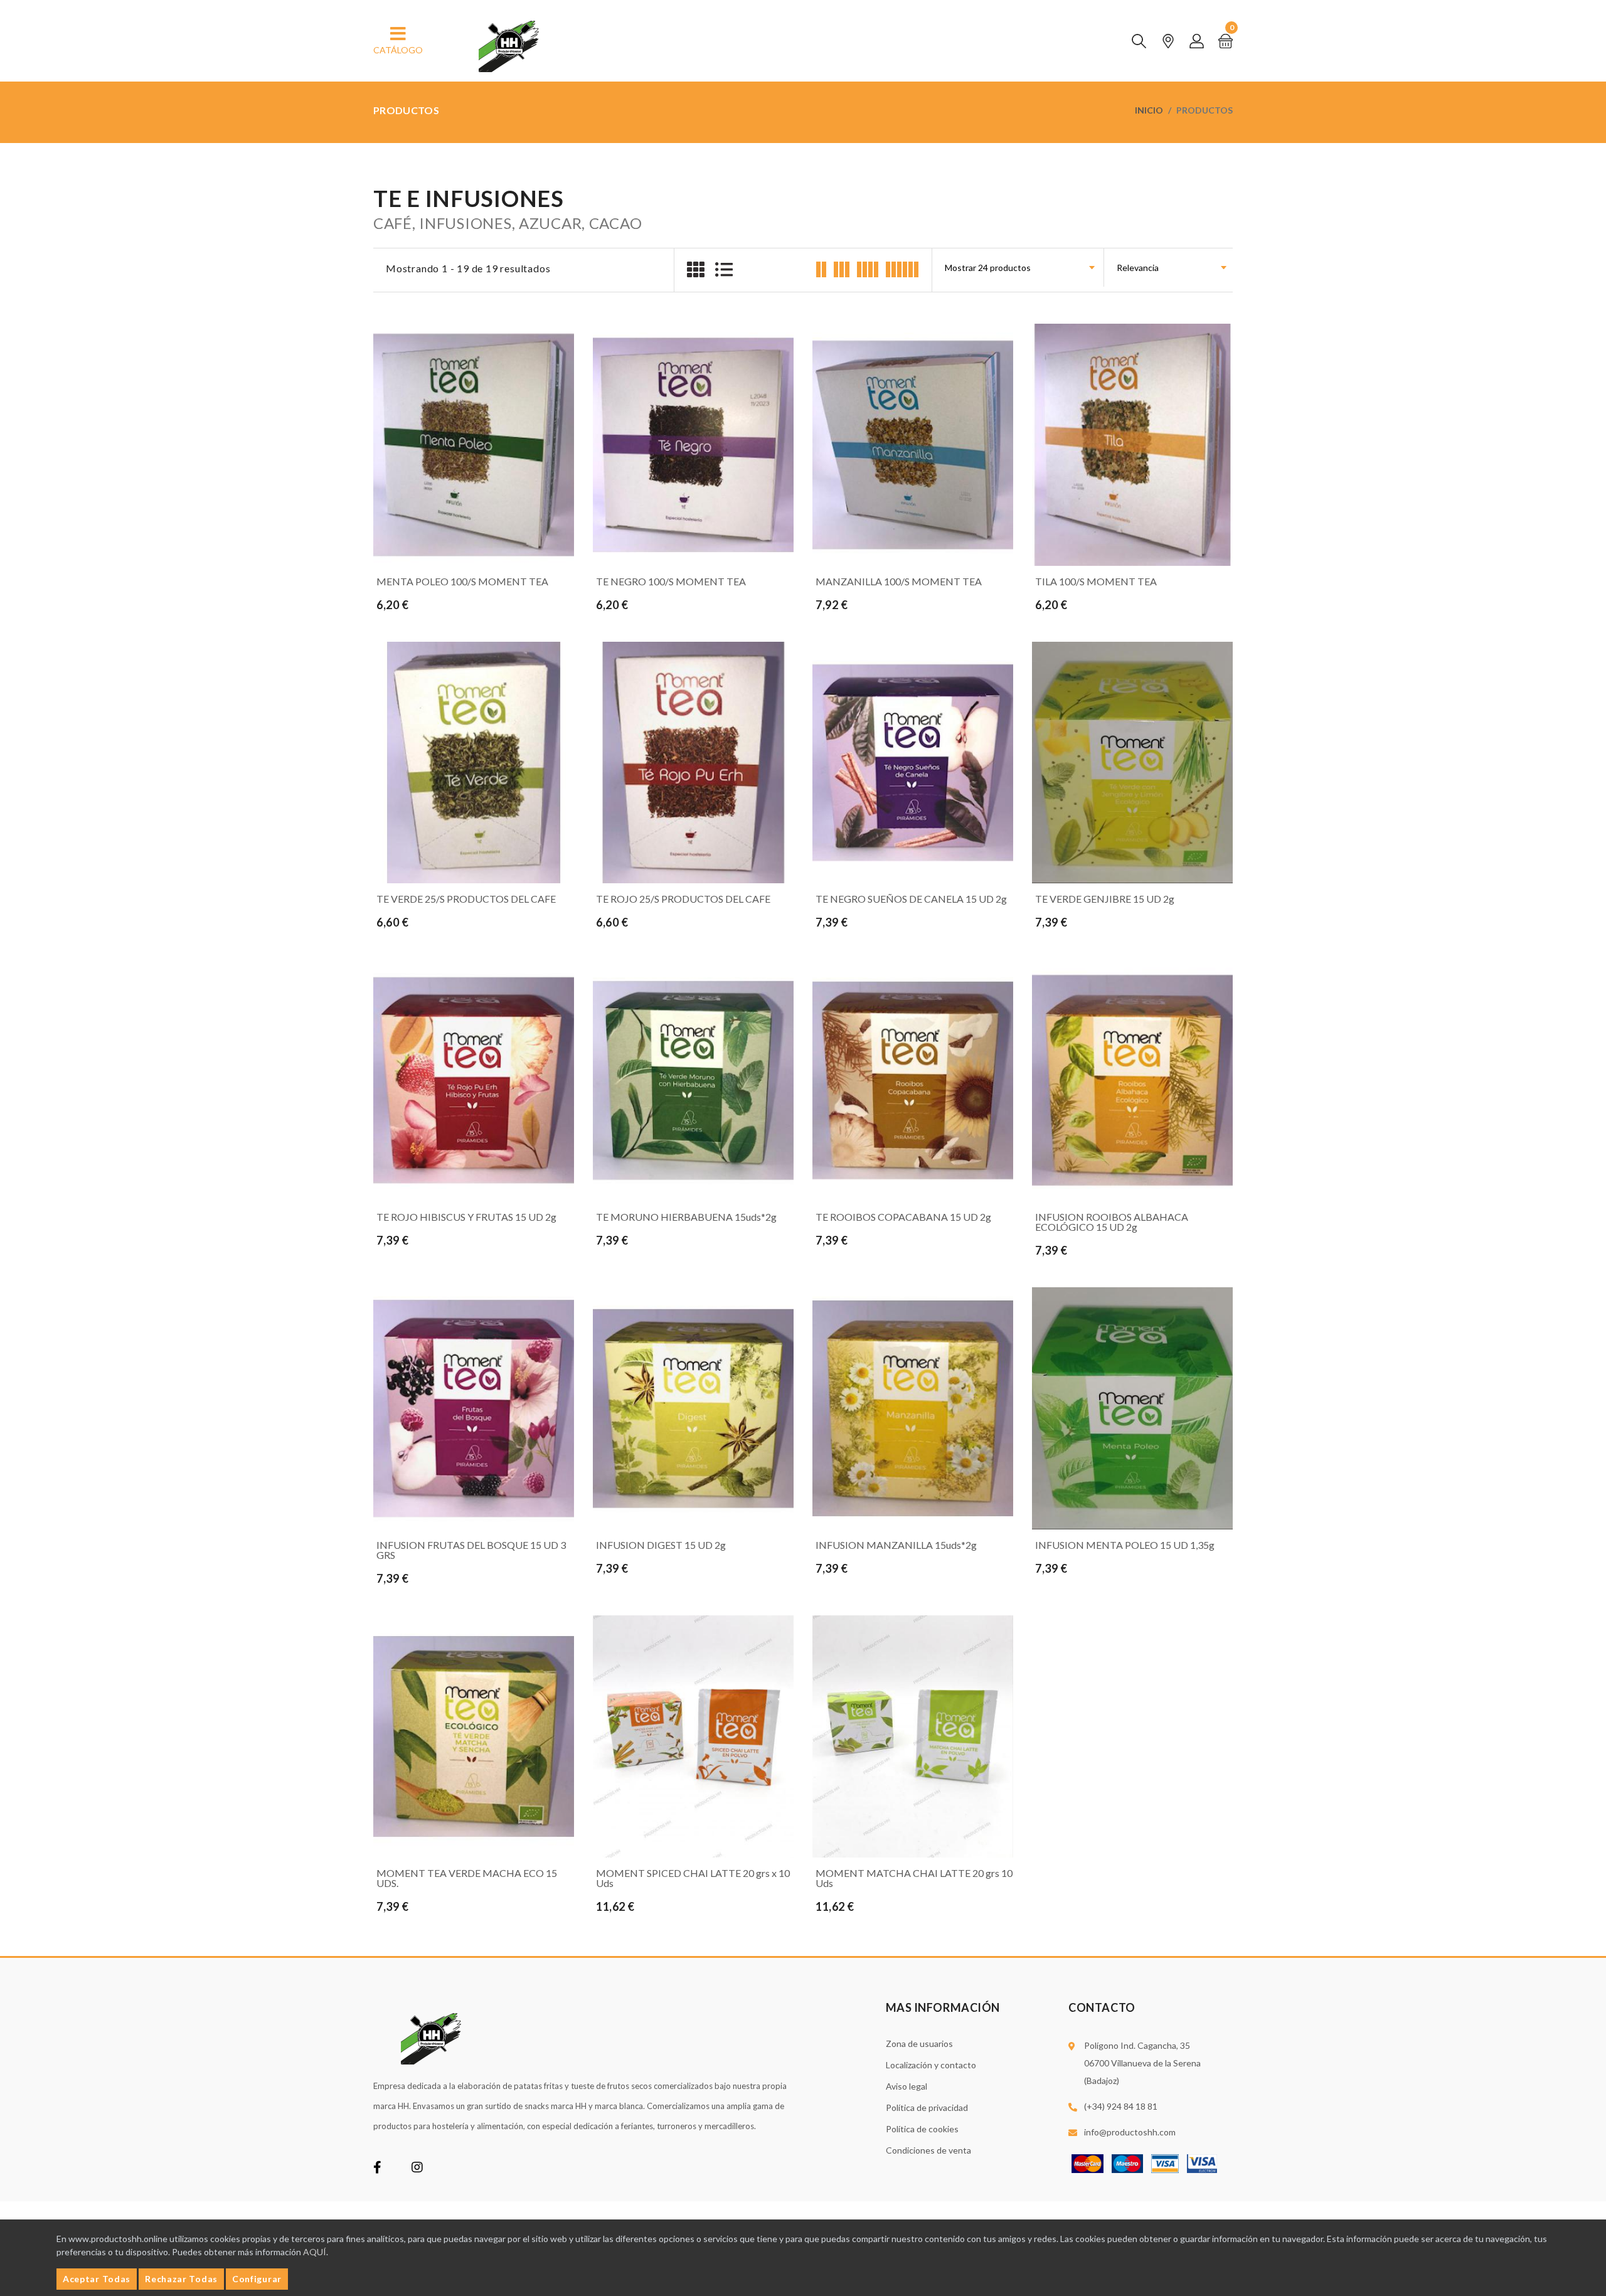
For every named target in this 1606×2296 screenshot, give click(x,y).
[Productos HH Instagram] (417, 2168)
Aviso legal (907, 2086)
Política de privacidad (927, 2107)
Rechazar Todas (181, 2279)
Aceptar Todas (97, 2279)
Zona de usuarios (919, 2044)
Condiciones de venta (928, 2150)
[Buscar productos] (1139, 41)
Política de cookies (922, 2129)
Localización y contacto (931, 2065)
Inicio (1149, 110)
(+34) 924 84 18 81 (1121, 2106)
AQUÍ (315, 2252)
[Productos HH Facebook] (377, 2168)
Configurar (257, 2279)
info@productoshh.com (1130, 2132)
